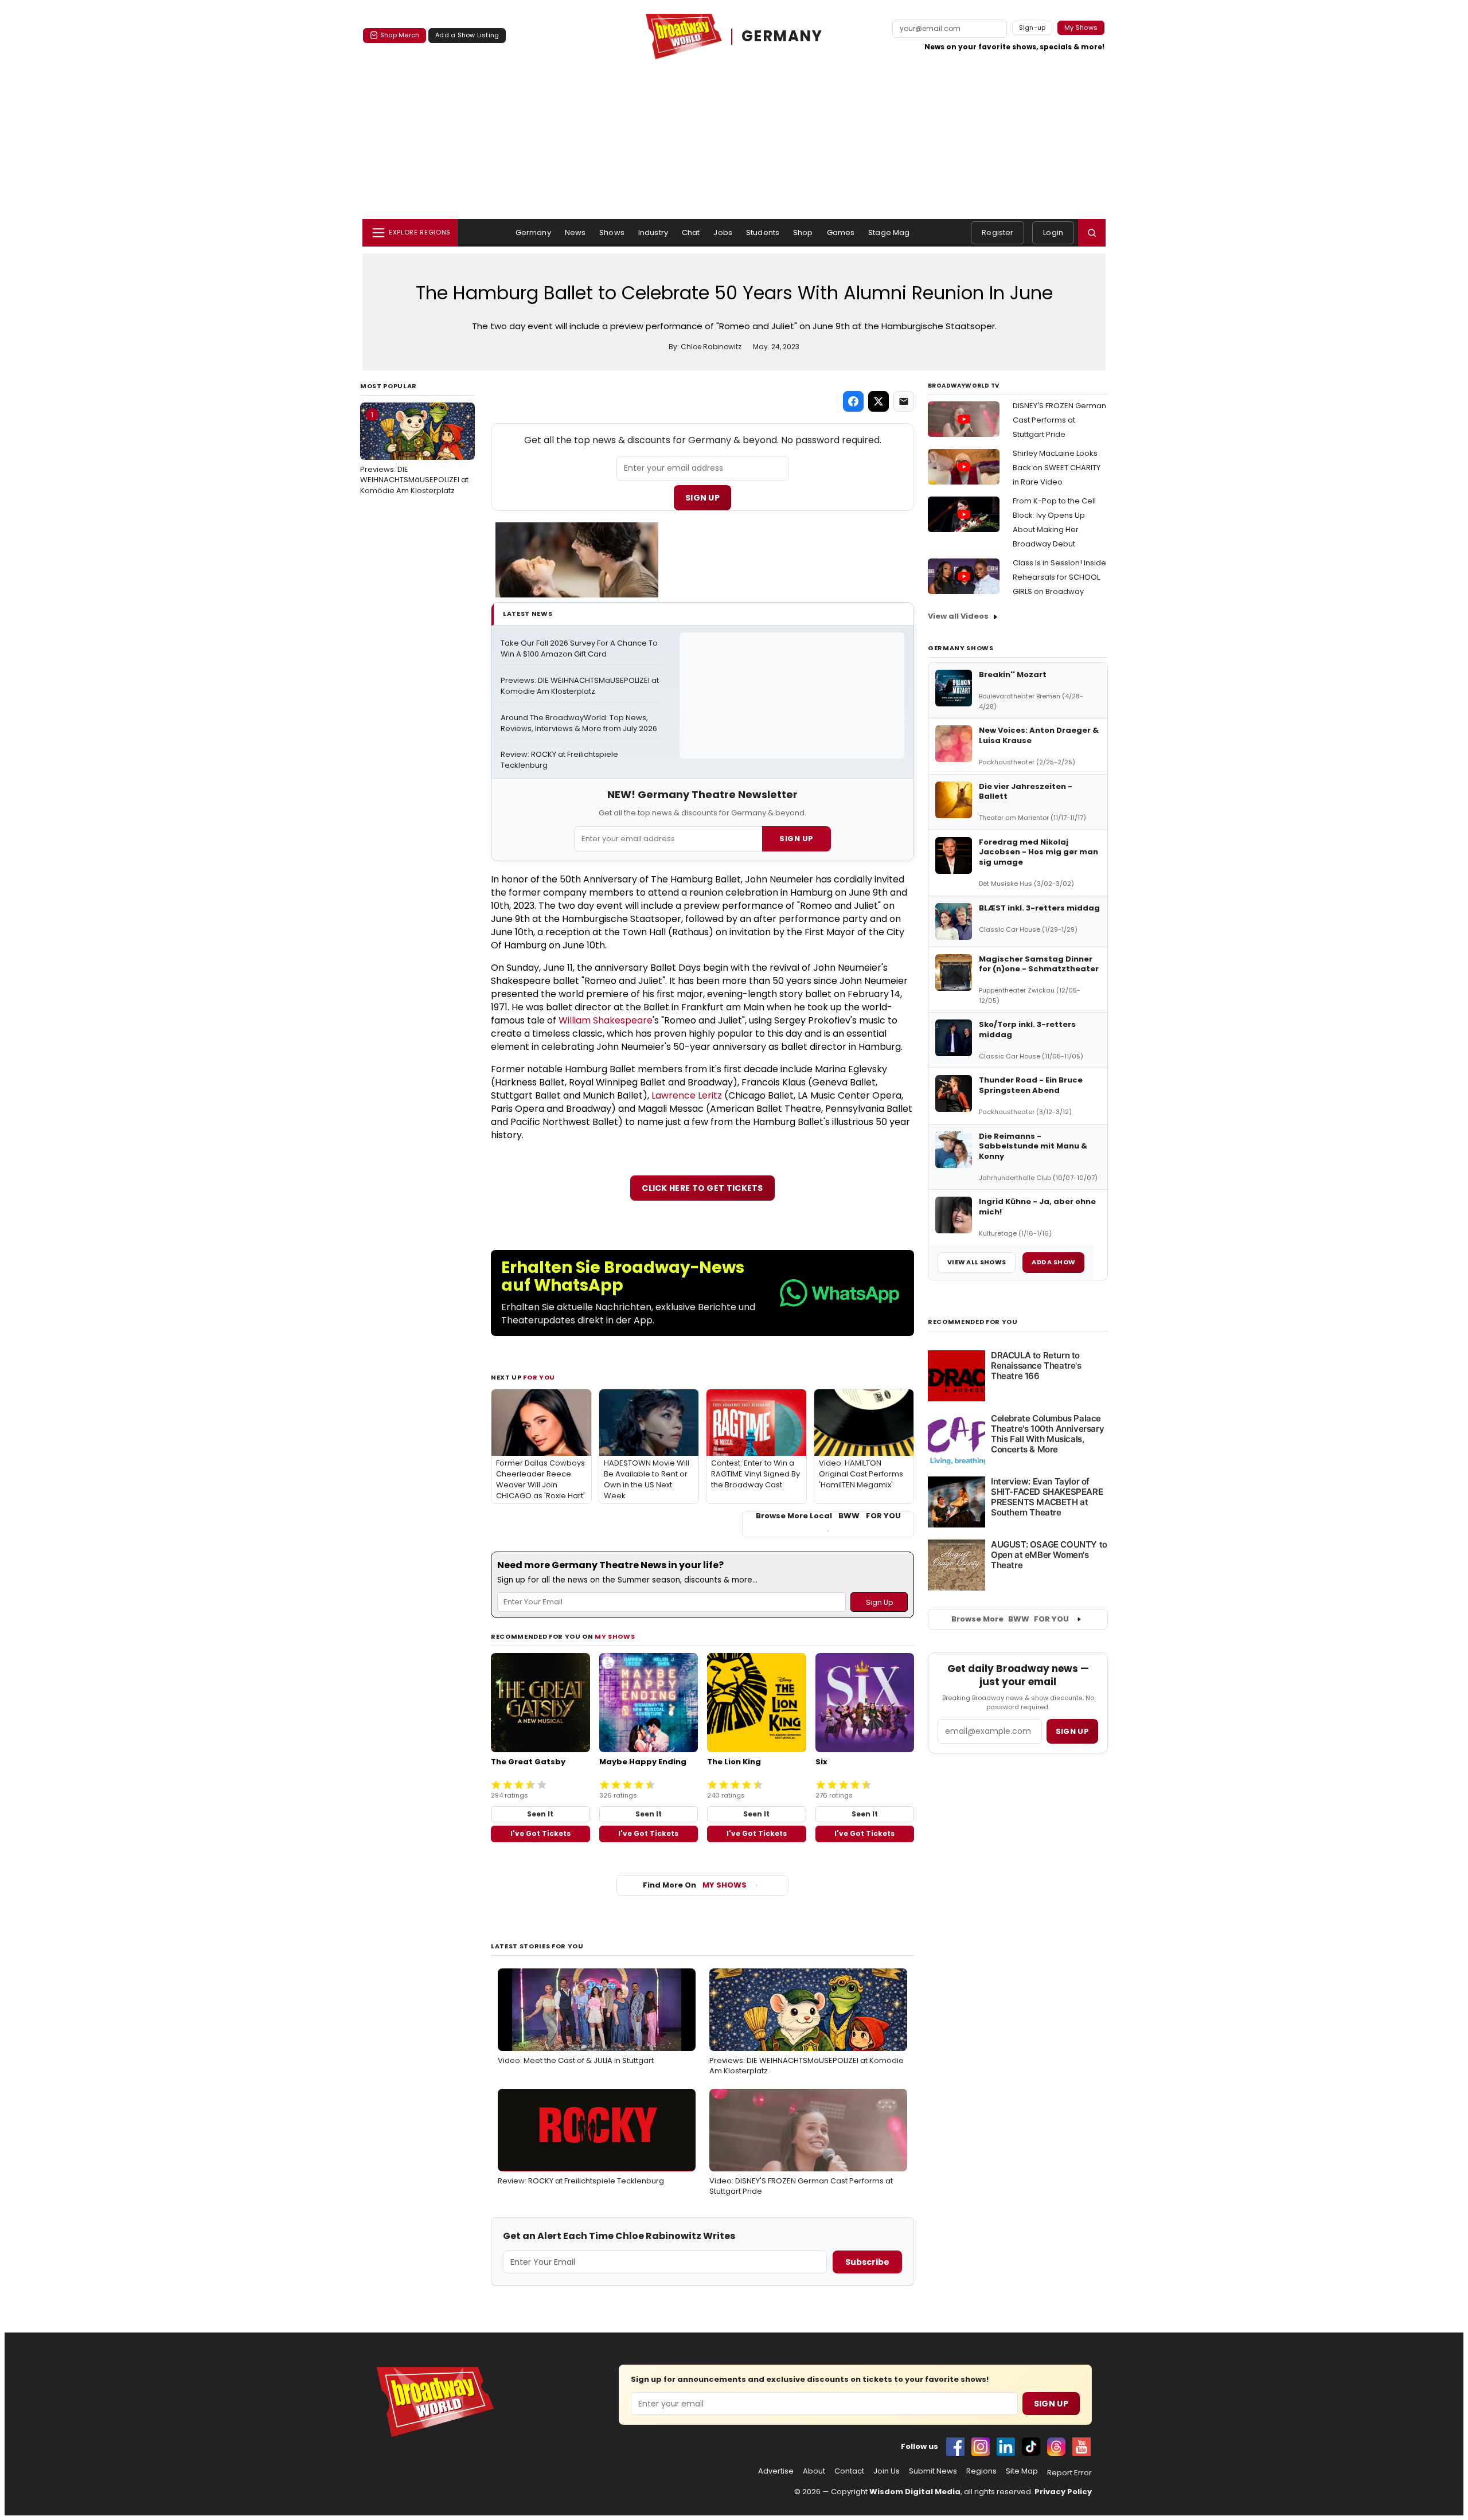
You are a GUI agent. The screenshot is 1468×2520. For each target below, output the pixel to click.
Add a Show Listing (467, 35)
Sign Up (702, 498)
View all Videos (958, 616)
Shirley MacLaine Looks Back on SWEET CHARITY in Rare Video (1057, 468)
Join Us (887, 2471)
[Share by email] (904, 401)
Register (997, 233)
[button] (1092, 233)
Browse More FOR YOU (1010, 1619)
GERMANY (782, 36)
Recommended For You (973, 1322)
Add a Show (1053, 1262)
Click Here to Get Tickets (702, 1188)
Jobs (723, 233)
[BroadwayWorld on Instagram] (981, 2447)
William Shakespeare (606, 1020)
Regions (981, 2471)
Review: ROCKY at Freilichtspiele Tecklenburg (560, 760)
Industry (653, 233)
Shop (803, 233)
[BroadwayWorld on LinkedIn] (1006, 2447)
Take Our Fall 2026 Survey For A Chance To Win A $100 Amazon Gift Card (580, 649)
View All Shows (977, 1262)
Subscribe (867, 2262)
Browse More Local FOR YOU (828, 1516)
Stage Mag (889, 233)
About (814, 2471)
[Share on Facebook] (853, 401)
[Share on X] (879, 401)
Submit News (933, 2471)
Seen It (540, 1814)
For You (539, 1377)
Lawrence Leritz (687, 1095)
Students (763, 233)
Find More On (695, 1885)
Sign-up (1032, 28)
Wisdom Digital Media (915, 2492)
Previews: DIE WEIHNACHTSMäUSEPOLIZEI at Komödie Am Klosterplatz (414, 452)
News (575, 233)
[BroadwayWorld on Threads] (1056, 2447)
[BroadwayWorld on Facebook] (955, 2447)
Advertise (776, 2471)
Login (1053, 233)
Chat (691, 233)
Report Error (1069, 2473)
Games (841, 233)
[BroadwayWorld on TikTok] (1031, 2447)
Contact (849, 2471)
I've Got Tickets (540, 1833)
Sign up (1072, 1731)
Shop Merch (400, 35)
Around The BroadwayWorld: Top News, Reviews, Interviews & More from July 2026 (579, 723)
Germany (533, 233)
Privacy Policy (1063, 2492)
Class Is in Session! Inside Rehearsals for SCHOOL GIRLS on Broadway (1059, 577)
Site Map (1022, 2471)
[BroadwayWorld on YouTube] (1082, 2447)
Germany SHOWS (961, 648)
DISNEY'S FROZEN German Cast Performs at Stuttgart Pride (1059, 420)
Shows (612, 233)
